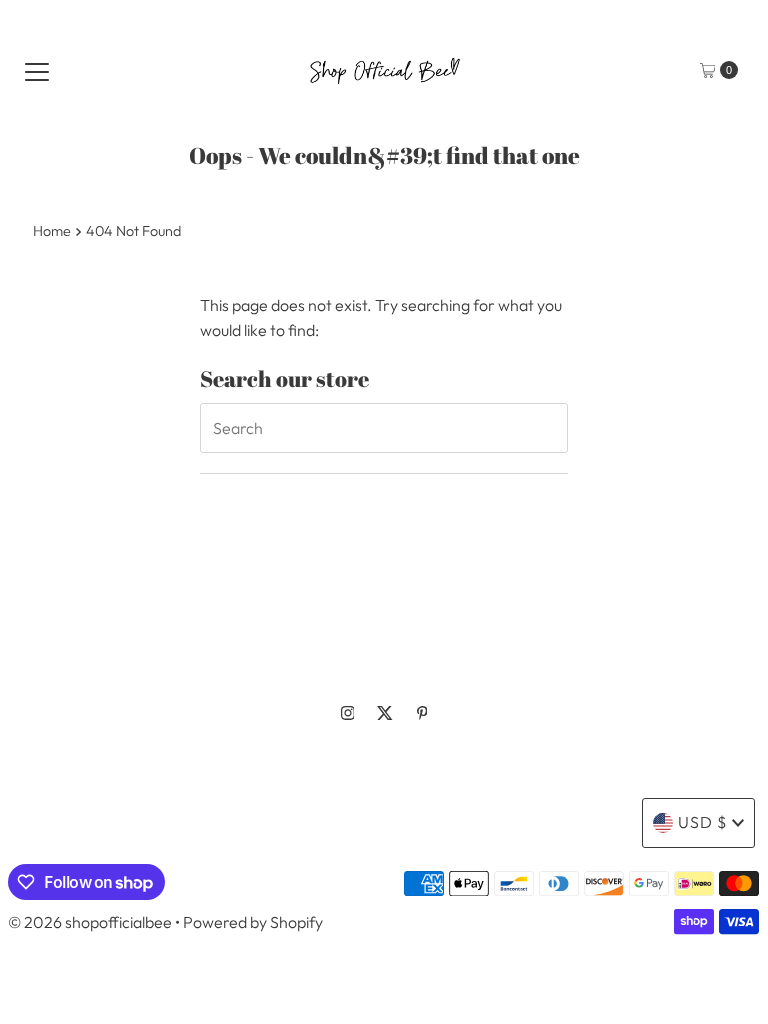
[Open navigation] (37, 70)
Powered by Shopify (253, 922)
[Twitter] (385, 713)
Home (52, 231)
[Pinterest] (422, 713)
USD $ (702, 822)
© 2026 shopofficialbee (90, 922)
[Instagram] (348, 713)
